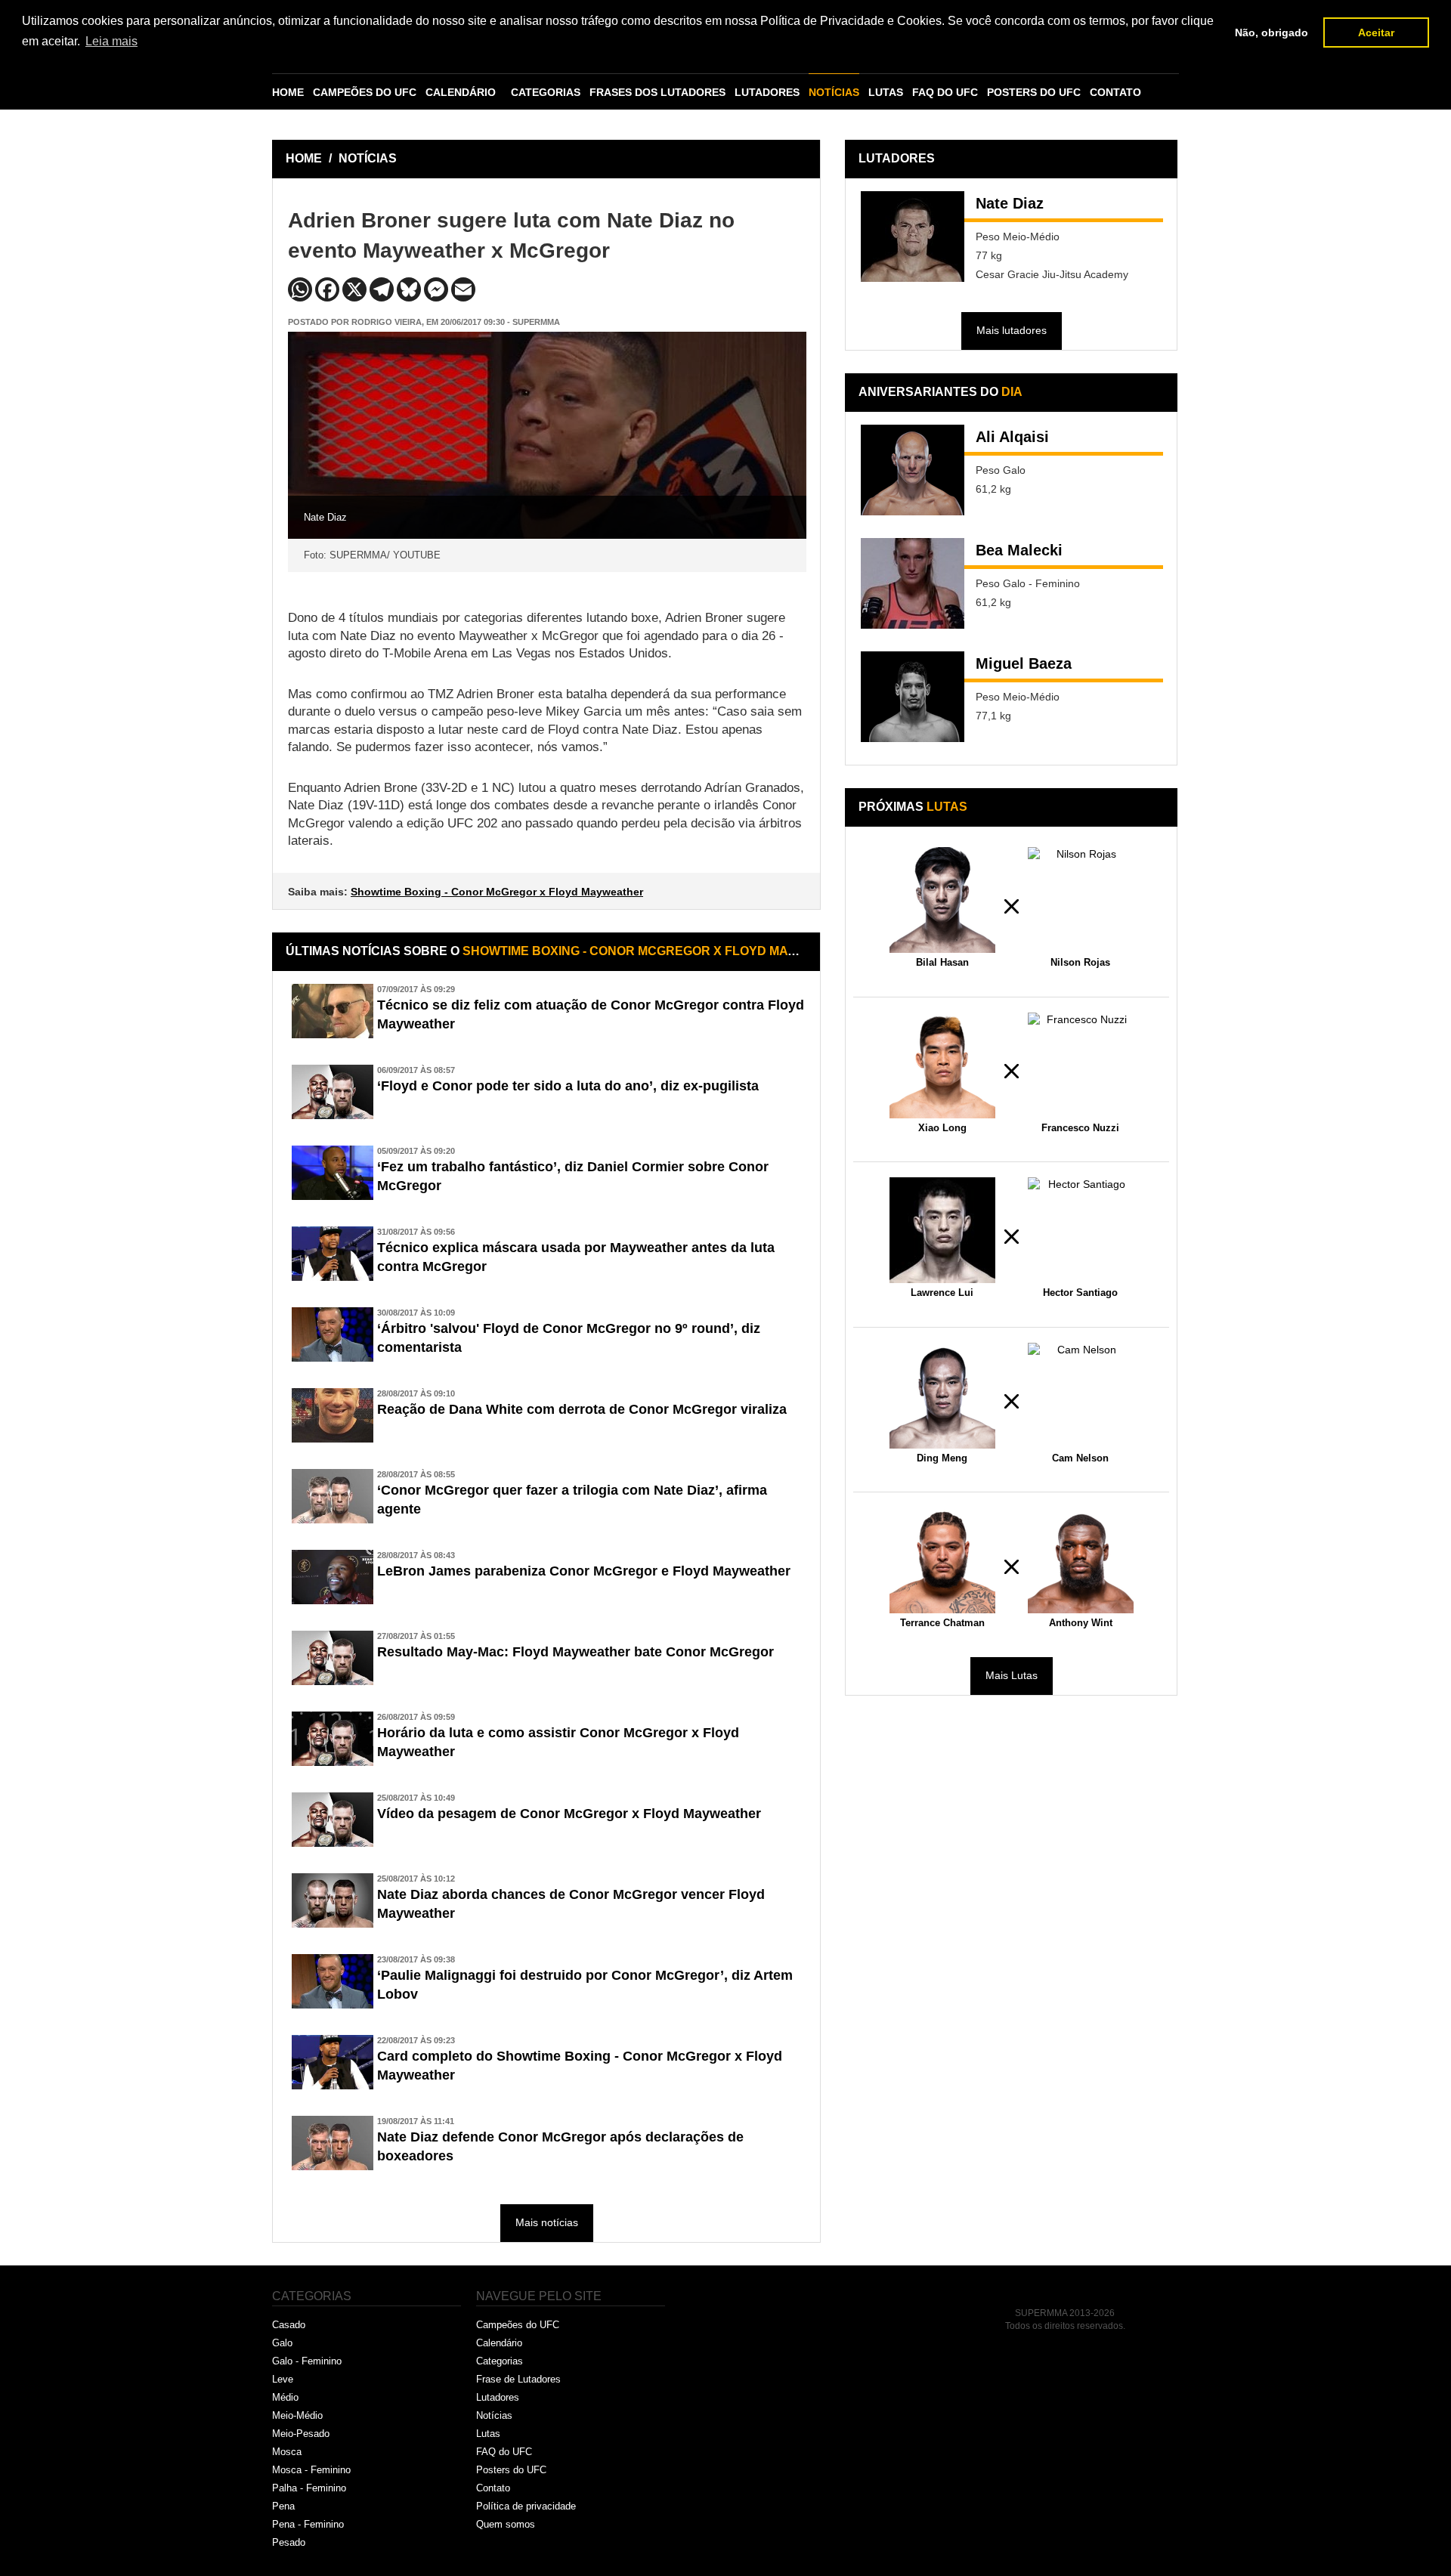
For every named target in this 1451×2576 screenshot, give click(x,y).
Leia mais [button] (111, 41)
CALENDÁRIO (461, 92)
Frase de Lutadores (518, 2379)
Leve (283, 2379)
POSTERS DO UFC (1034, 92)
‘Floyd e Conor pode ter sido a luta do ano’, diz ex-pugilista (568, 1086)
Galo (282, 2343)
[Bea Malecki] (913, 583)
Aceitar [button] (1376, 32)
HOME (288, 92)
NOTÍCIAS (834, 92)
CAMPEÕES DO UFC (365, 92)
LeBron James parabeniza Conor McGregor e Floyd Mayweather (584, 1571)
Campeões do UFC (518, 2325)
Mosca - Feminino (311, 2470)
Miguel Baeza (1024, 663)
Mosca (287, 2452)
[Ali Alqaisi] (913, 470)
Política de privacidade (526, 2506)
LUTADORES (767, 92)
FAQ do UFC (504, 2452)
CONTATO (1115, 92)
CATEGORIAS (546, 92)
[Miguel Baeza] (913, 697)
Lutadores (498, 2397)
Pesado (289, 2542)
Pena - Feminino (308, 2524)
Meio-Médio (297, 2415)
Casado (289, 2325)
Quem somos (506, 2524)
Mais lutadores (1012, 330)
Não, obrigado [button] (1272, 32)
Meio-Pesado (301, 2434)
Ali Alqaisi (1012, 437)
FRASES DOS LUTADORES (657, 92)
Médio (285, 2397)
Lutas (488, 2434)
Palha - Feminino (309, 2488)
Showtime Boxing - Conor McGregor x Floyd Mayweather (497, 892)
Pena (283, 2506)
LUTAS (886, 92)
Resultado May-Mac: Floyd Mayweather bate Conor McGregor (575, 1652)
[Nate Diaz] (913, 237)
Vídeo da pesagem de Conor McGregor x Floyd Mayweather (569, 1814)
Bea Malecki (1019, 550)
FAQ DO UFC (945, 92)
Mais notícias (547, 2222)
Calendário (499, 2343)
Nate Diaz (1010, 203)
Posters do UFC (511, 2470)
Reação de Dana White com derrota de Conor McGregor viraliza (582, 1409)
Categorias (500, 2361)
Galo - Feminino (307, 2361)
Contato (493, 2488)
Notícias (494, 2415)
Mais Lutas (1012, 1675)
